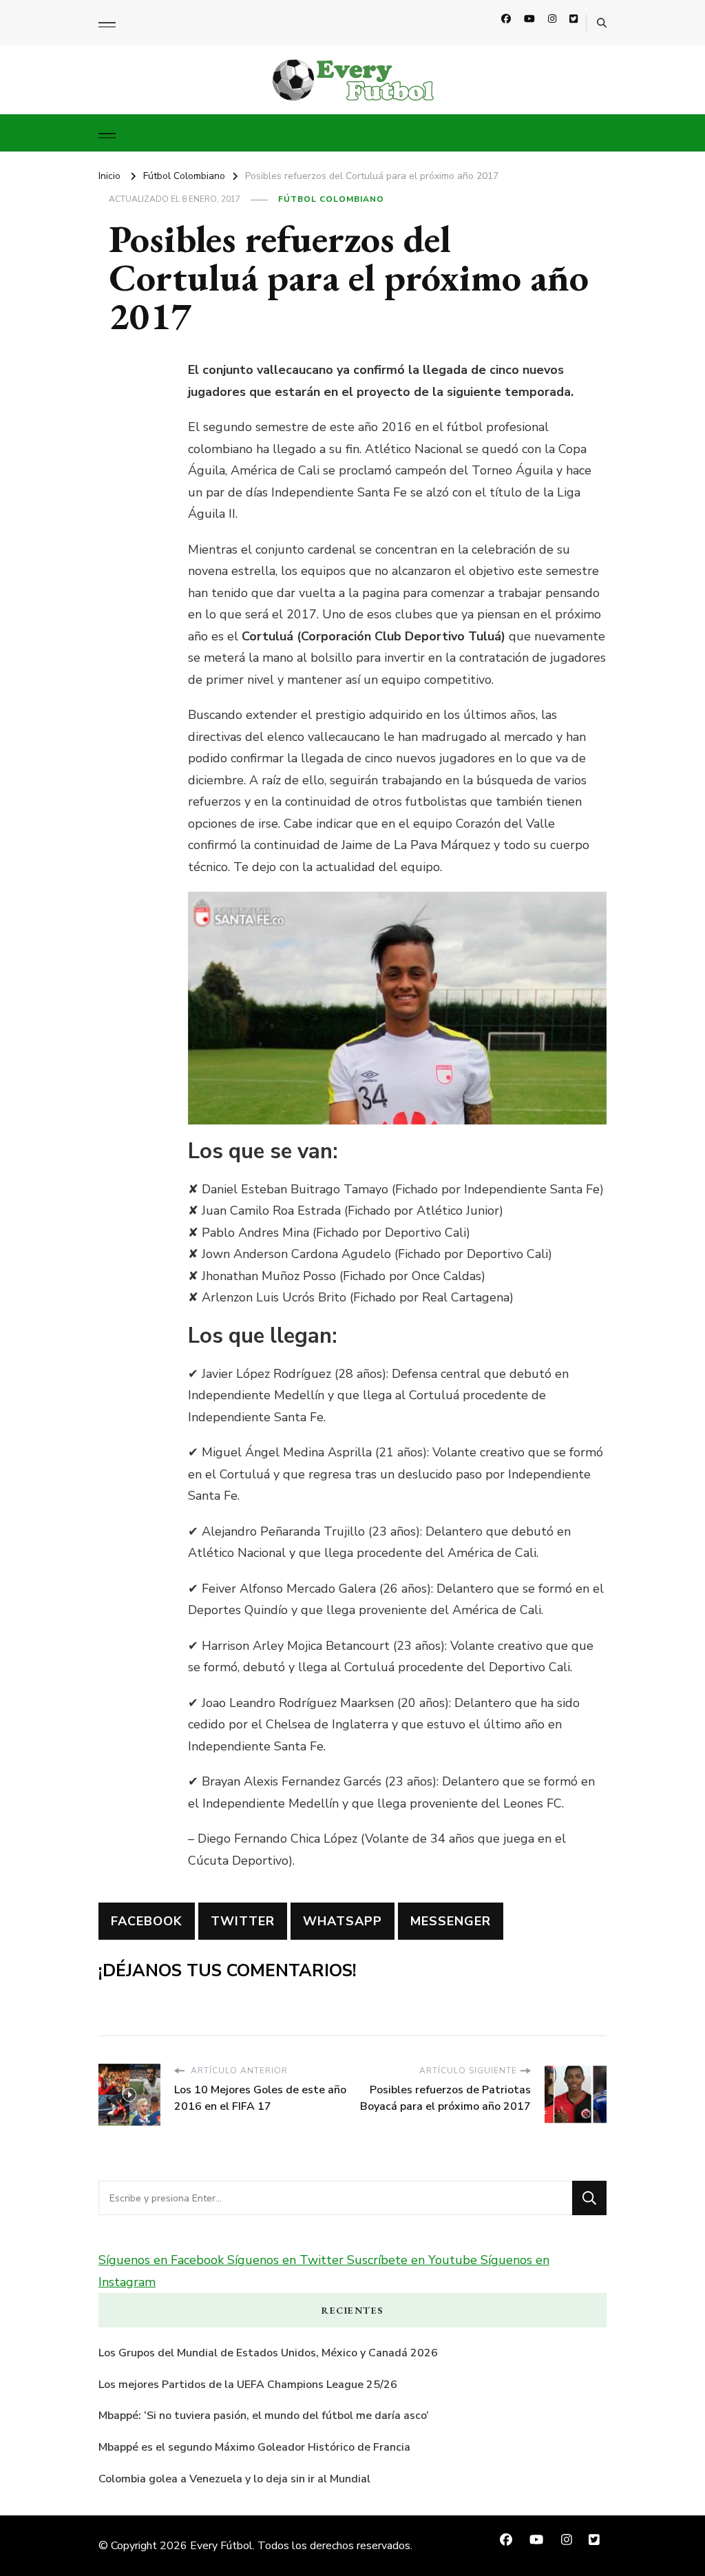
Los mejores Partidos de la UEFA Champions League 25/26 (248, 2385)
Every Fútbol (221, 2546)
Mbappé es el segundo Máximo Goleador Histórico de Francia (254, 2447)
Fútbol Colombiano (331, 199)
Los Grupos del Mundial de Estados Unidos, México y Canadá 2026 (268, 2353)
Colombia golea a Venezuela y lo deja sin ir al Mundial (234, 2479)
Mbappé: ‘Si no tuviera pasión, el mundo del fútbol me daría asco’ (264, 2416)
